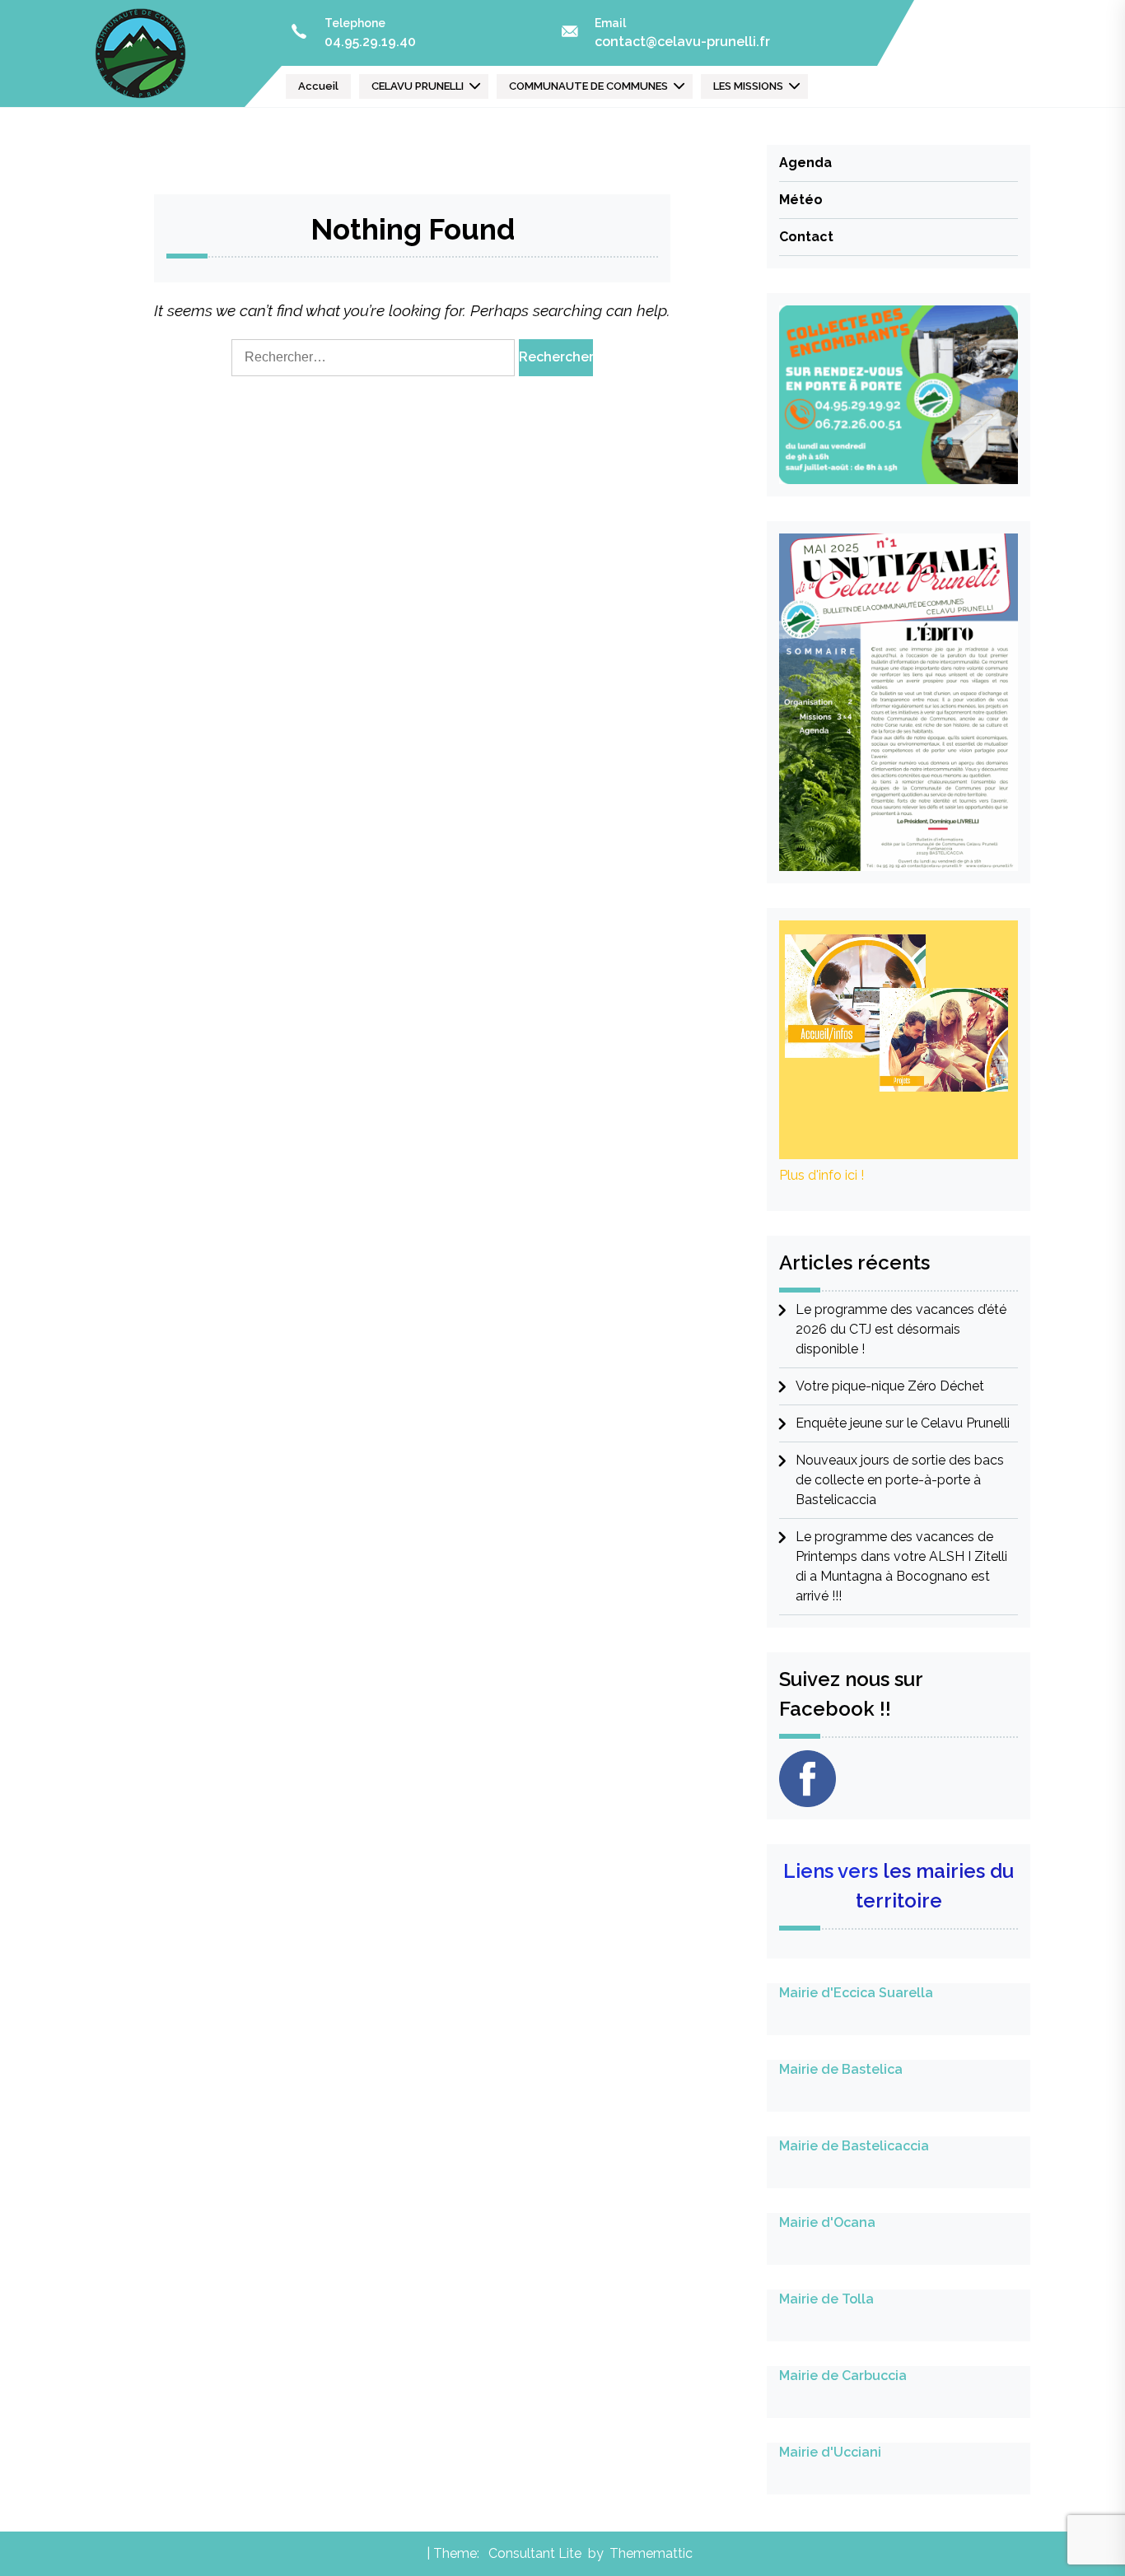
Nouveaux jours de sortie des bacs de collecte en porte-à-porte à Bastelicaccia (900, 1480)
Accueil (318, 86)
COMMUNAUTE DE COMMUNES (588, 86)
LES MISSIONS (748, 86)
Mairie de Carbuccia (843, 2376)
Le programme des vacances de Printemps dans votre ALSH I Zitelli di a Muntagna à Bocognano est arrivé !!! (901, 1566)
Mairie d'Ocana (827, 2222)
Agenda (805, 163)
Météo (801, 200)
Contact (806, 237)
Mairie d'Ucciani (830, 2452)
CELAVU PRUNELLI (418, 86)
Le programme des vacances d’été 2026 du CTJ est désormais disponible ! (901, 1329)
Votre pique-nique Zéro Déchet (890, 1386)
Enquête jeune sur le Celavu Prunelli (903, 1423)
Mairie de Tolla (826, 2299)
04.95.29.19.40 (370, 42)
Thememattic (651, 2553)
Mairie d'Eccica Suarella (856, 1993)
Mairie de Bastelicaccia (854, 2146)
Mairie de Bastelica (841, 2069)
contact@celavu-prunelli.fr (682, 42)
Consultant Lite (535, 2553)
